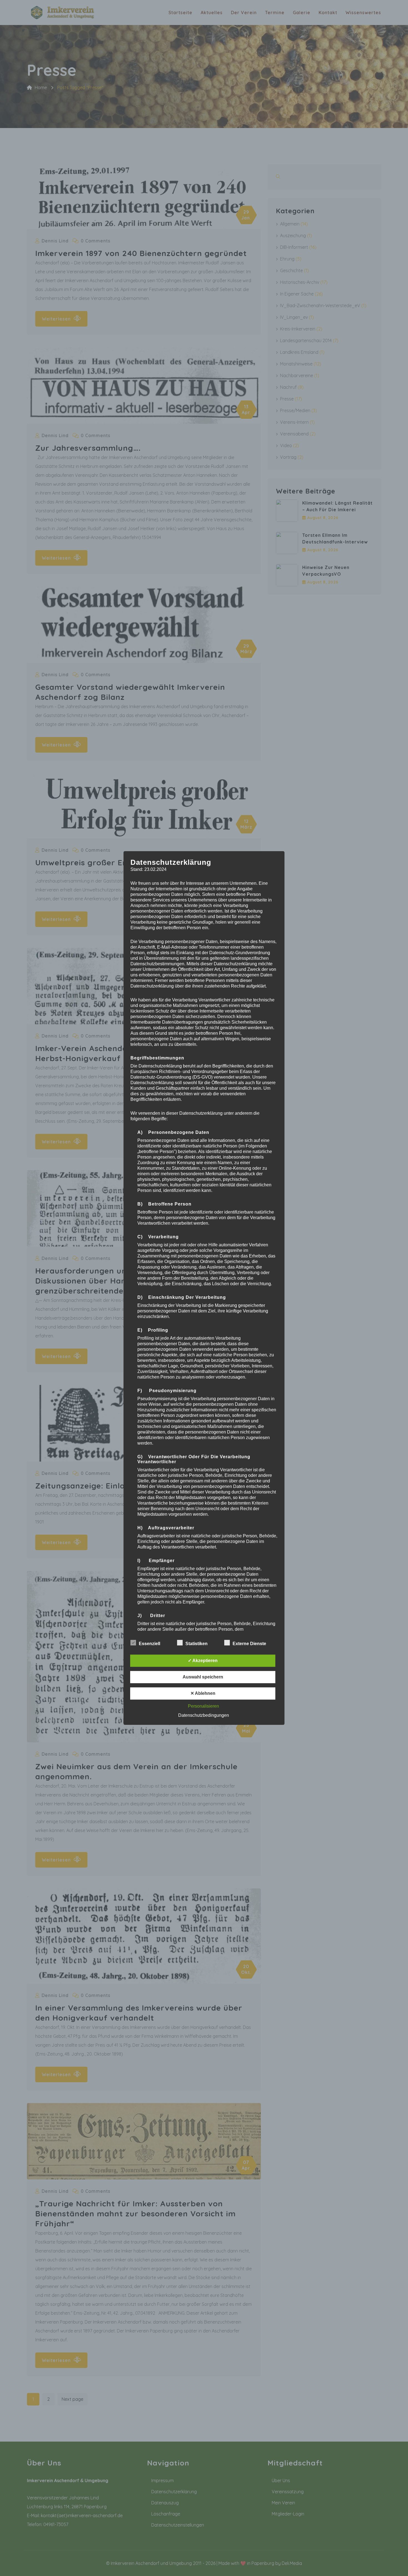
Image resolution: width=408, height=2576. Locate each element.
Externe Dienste (249, 1644)
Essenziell (149, 1644)
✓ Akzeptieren (203, 1661)
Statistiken (197, 1644)
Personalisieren (203, 1706)
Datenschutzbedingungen (204, 1715)
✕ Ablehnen (203, 1693)
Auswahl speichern (203, 1677)
